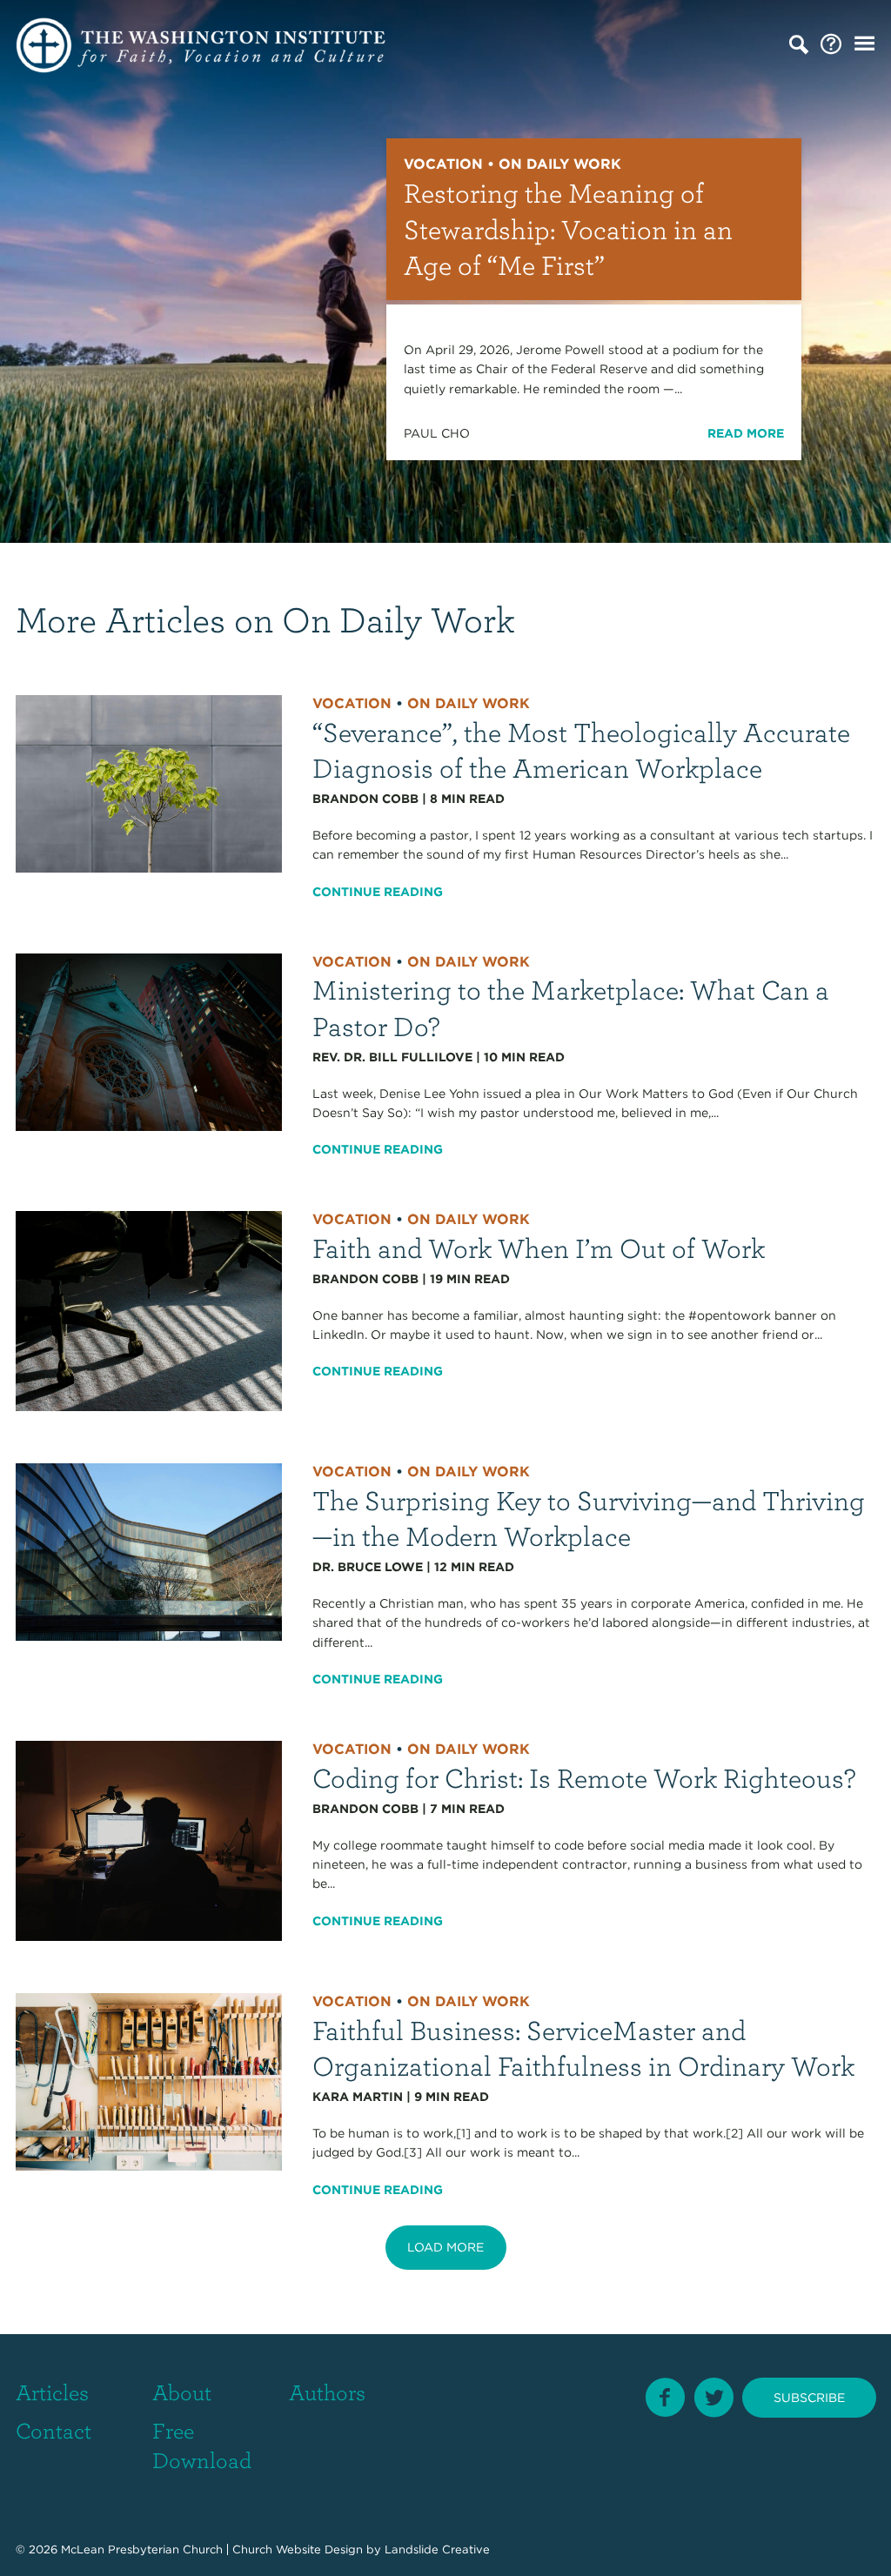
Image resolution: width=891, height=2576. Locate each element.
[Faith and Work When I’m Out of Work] (149, 1310)
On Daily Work (469, 703)
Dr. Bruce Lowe (368, 1567)
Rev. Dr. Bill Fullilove (392, 1057)
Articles (52, 2392)
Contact (54, 2430)
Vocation (352, 703)
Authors (327, 2392)
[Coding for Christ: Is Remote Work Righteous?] (149, 1840)
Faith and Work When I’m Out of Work (539, 1247)
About (182, 2392)
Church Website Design (298, 2549)
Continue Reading (378, 892)
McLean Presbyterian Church (142, 2549)
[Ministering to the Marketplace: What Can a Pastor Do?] (149, 1040)
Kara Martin (358, 2097)
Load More (445, 2247)
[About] (831, 45)
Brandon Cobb (365, 799)
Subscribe (809, 2398)
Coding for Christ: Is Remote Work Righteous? (584, 1777)
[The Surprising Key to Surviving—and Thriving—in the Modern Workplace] (149, 1551)
